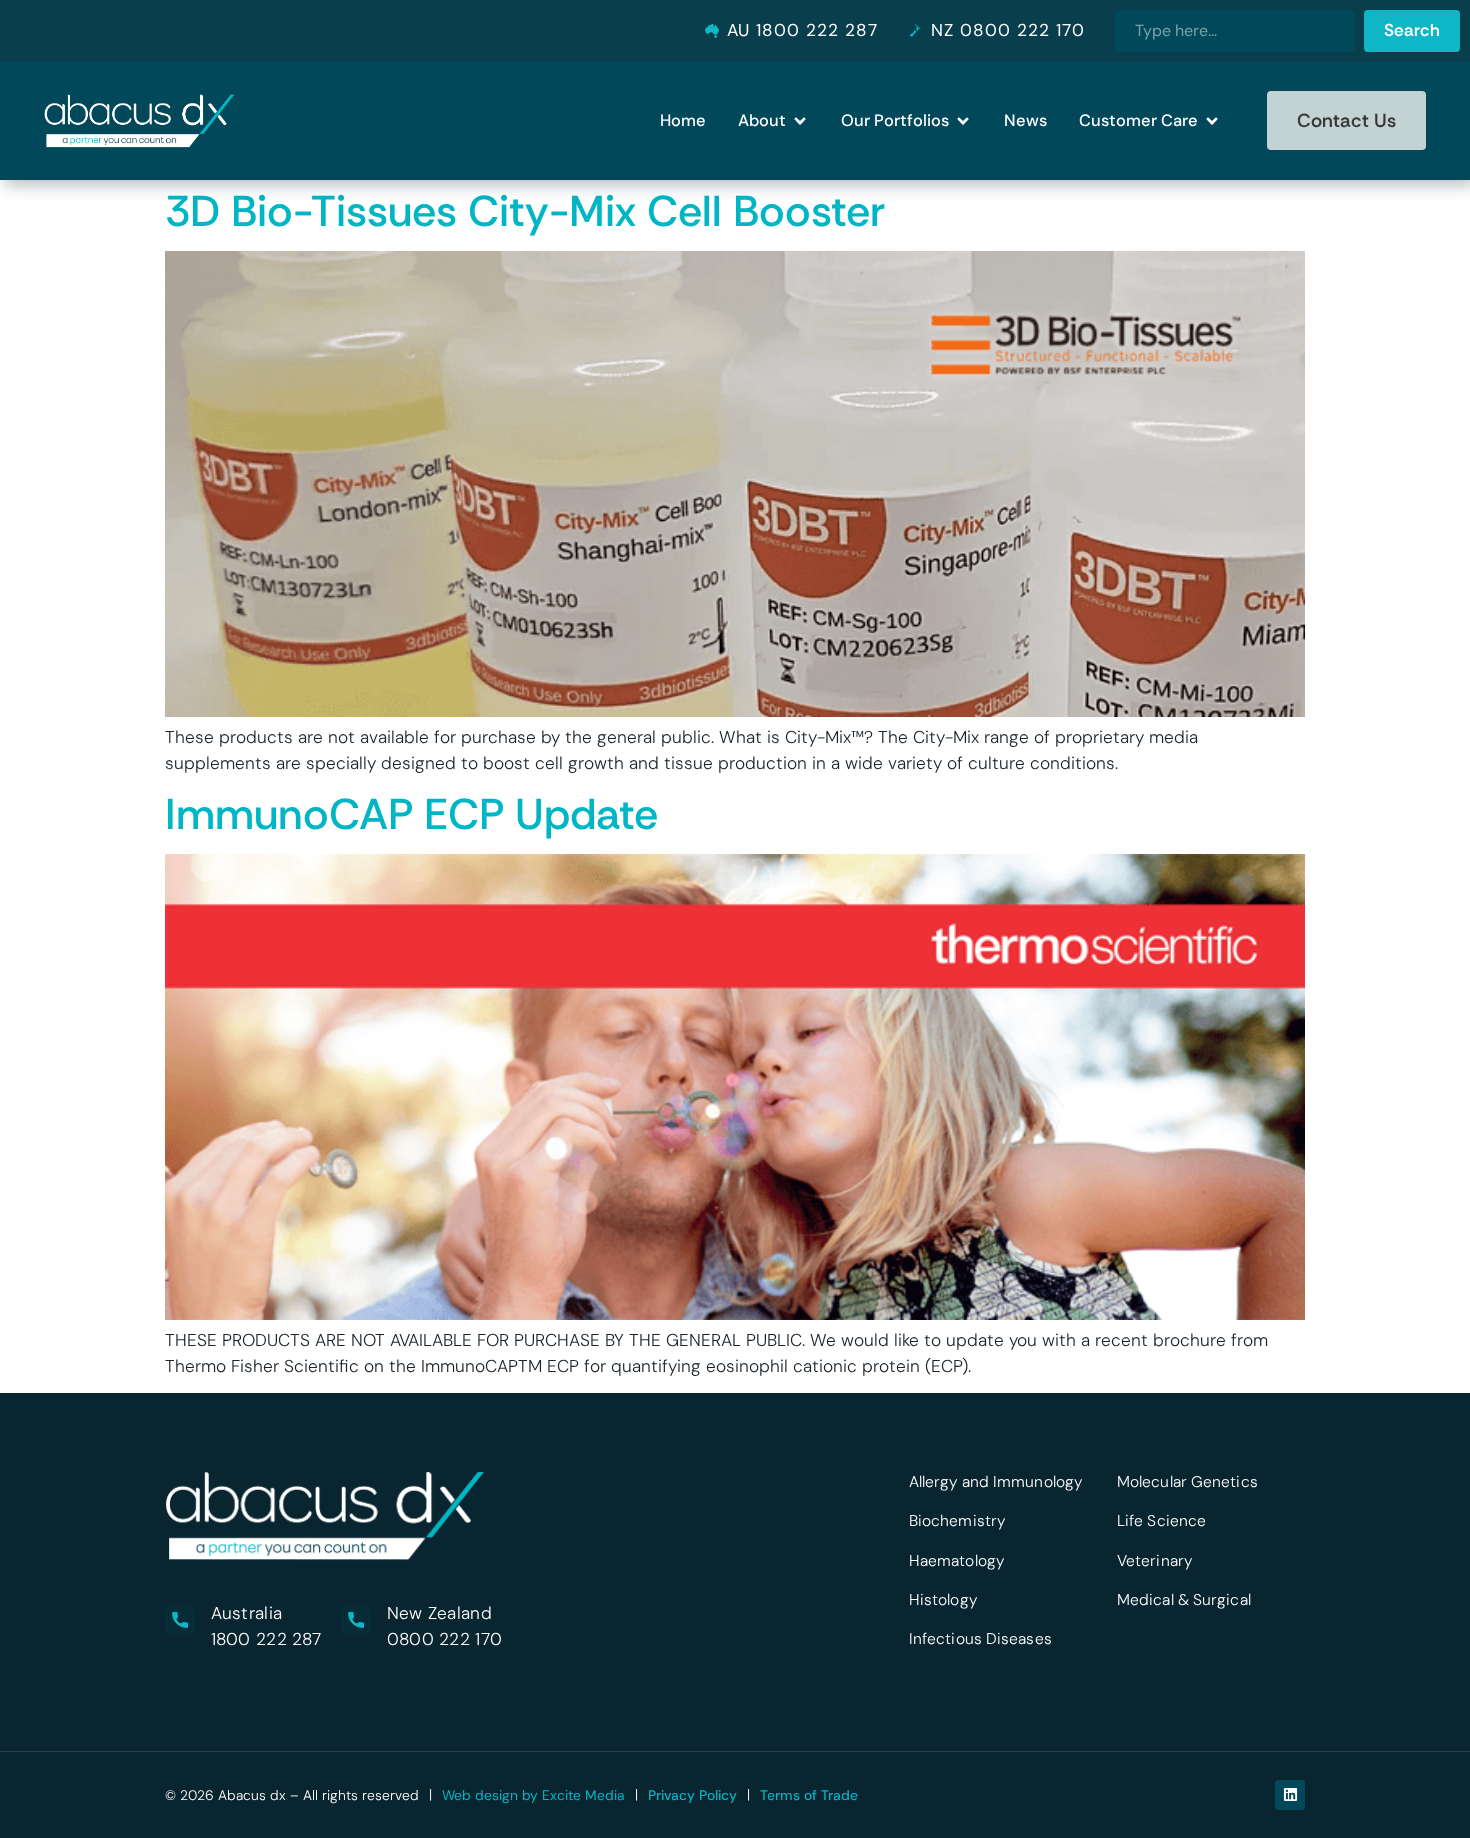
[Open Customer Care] (1212, 120)
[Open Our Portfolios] (963, 120)
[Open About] (800, 120)
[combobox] (1235, 31)
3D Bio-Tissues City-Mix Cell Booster (525, 211)
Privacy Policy (692, 1795)
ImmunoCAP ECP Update (411, 814)
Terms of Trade (809, 1795)
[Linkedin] (1290, 1795)
